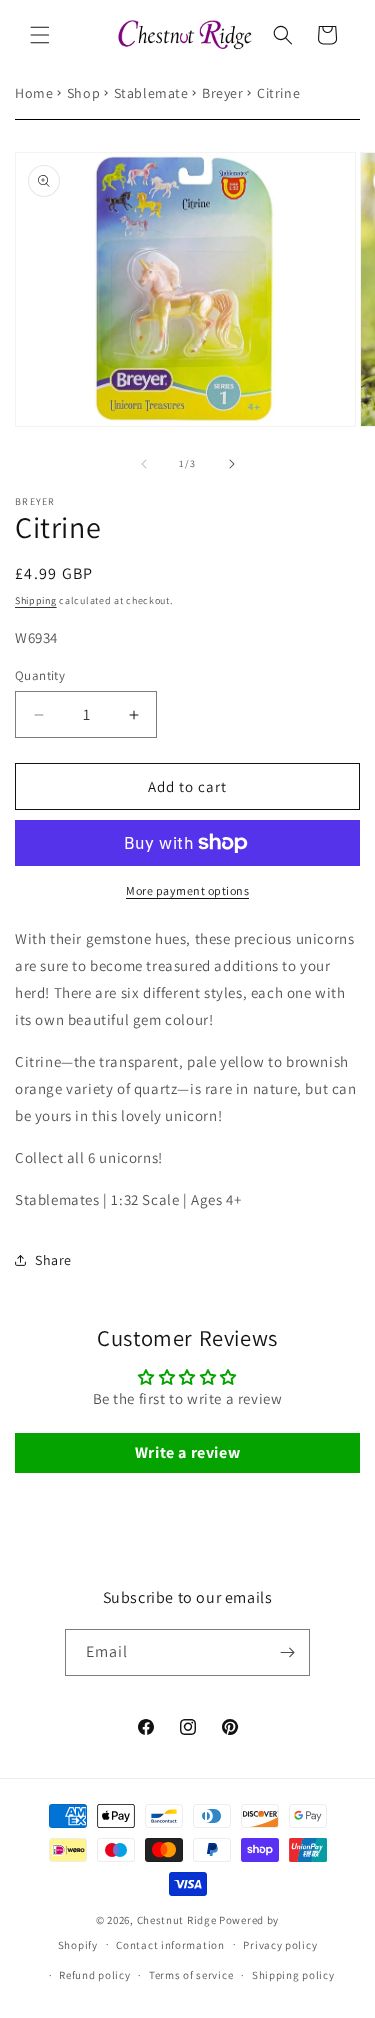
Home (34, 93)
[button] (40, 35)
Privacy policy (280, 1945)
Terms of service (191, 1975)
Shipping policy (293, 1975)
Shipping (36, 600)
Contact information (170, 1945)
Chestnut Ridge (177, 1920)
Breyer (223, 93)
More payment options (187, 890)
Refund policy (94, 1975)
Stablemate (151, 93)
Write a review (187, 1452)
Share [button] (53, 1260)
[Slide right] (232, 464)
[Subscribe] (287, 1652)
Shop (83, 93)
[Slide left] (144, 464)
